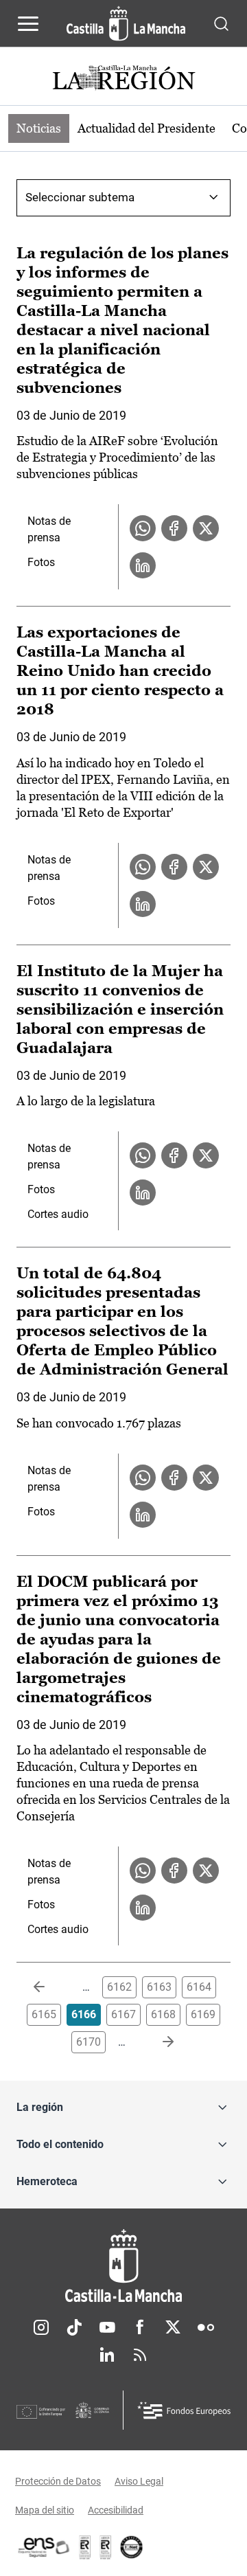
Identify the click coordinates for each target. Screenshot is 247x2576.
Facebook (140, 2327)
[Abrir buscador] (221, 23)
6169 (203, 2014)
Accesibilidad (116, 2510)
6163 (159, 1987)
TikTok (74, 2327)
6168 (163, 2014)
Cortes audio (58, 1214)
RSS (140, 2355)
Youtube (107, 2327)
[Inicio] (123, 2266)
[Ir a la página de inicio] (126, 23)
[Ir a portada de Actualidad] (123, 79)
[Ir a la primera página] (50, 1987)
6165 (44, 2014)
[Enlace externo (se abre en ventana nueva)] (106, 2547)
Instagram (41, 2327)
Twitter (173, 2327)
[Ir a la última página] (157, 2042)
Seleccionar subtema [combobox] (80, 197)
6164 (199, 1987)
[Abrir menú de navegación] (28, 23)
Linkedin (107, 2355)
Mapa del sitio (45, 2510)
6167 (123, 2014)
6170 (89, 2042)
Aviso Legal (139, 2481)
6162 (119, 1987)
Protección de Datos (58, 2481)
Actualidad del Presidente (146, 128)
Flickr (206, 2327)
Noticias (39, 128)
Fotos (41, 562)
